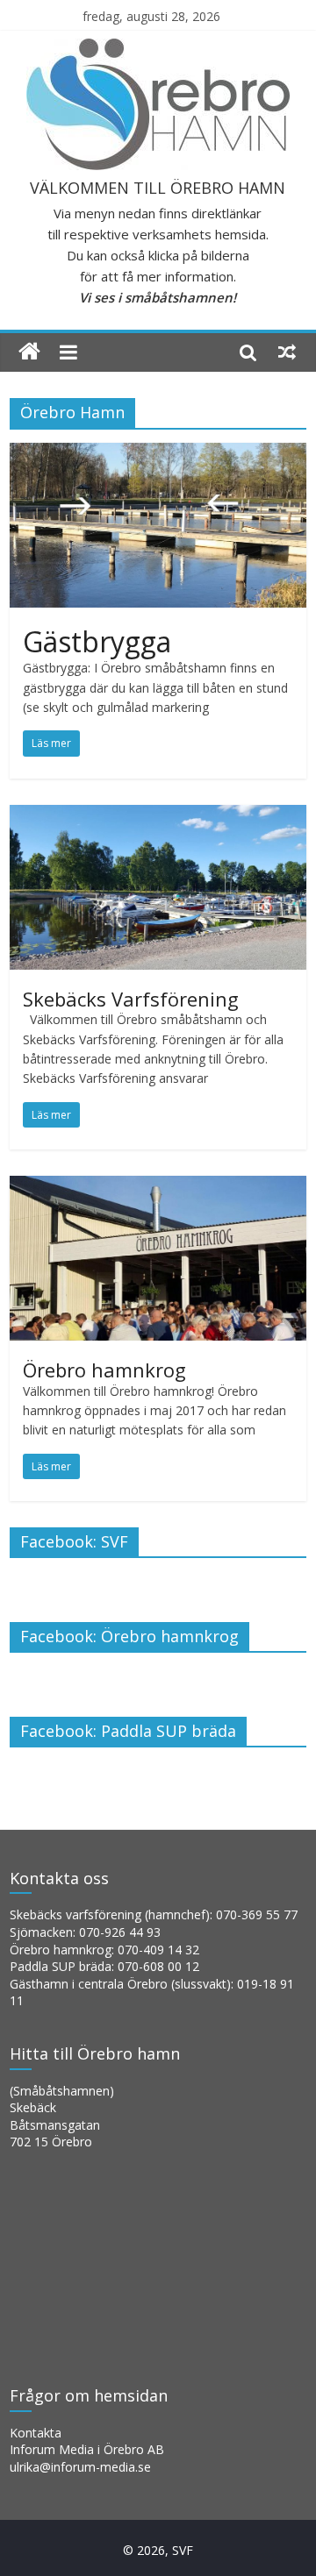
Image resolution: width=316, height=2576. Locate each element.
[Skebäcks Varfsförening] (158, 815)
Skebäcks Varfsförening (131, 999)
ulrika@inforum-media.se (80, 2467)
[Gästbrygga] (158, 453)
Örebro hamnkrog (104, 1370)
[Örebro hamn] (29, 352)
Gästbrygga (97, 641)
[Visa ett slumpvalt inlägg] (287, 352)
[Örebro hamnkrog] (158, 1186)
